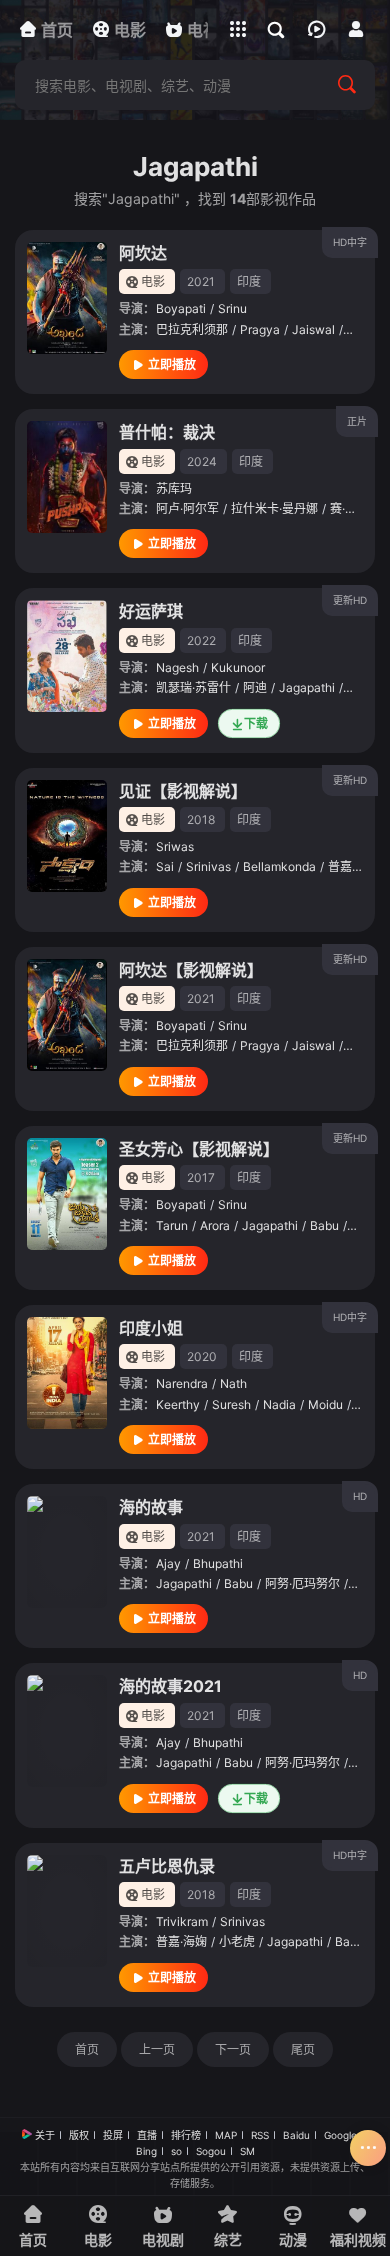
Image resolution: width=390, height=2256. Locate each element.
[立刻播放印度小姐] (67, 1373)
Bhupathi (218, 1563)
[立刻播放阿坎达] (67, 298)
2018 (201, 819)
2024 (202, 461)
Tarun (172, 1225)
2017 (201, 1177)
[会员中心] (356, 29)
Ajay (168, 1563)
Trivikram (182, 1921)
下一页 (233, 2049)
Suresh (231, 1404)
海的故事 (151, 1507)
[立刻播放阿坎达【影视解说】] (67, 1015)
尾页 (303, 2049)
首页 (87, 2049)
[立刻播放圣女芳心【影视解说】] (67, 1194)
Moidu (325, 1404)
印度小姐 (151, 1328)
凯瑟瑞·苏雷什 (193, 687)
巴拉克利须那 (192, 329)
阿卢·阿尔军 (187, 508)
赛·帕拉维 (355, 508)
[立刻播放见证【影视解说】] (67, 836)
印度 (249, 281)
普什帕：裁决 (167, 432)
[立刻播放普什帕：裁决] (67, 477)
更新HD (350, 600)
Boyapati (181, 308)
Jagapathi (307, 687)
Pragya (260, 329)
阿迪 (255, 687)
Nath (233, 1383)
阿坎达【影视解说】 (191, 970)
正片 (357, 421)
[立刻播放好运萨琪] (67, 656)
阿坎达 (143, 253)
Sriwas (175, 846)
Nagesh (177, 667)
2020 (202, 1356)
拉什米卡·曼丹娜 (274, 508)
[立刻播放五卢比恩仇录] (67, 1911)
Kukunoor (238, 667)
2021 (201, 281)
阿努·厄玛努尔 (302, 1583)
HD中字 (350, 242)
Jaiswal (313, 329)
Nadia (279, 1404)
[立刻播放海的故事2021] (67, 1731)
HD (360, 1496)
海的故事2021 (170, 1686)
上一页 (157, 2049)
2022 (201, 640)
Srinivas (208, 866)
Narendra (182, 1383)
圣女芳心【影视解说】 (199, 1149)
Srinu (232, 308)
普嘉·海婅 (353, 866)
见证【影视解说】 (183, 791)
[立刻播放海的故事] (67, 1552)
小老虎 (237, 1941)
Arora (215, 1225)
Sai (165, 866)
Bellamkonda (279, 866)
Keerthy (178, 1404)
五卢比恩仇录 (167, 1866)
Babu (361, 687)
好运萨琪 (151, 611)
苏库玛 (174, 488)
